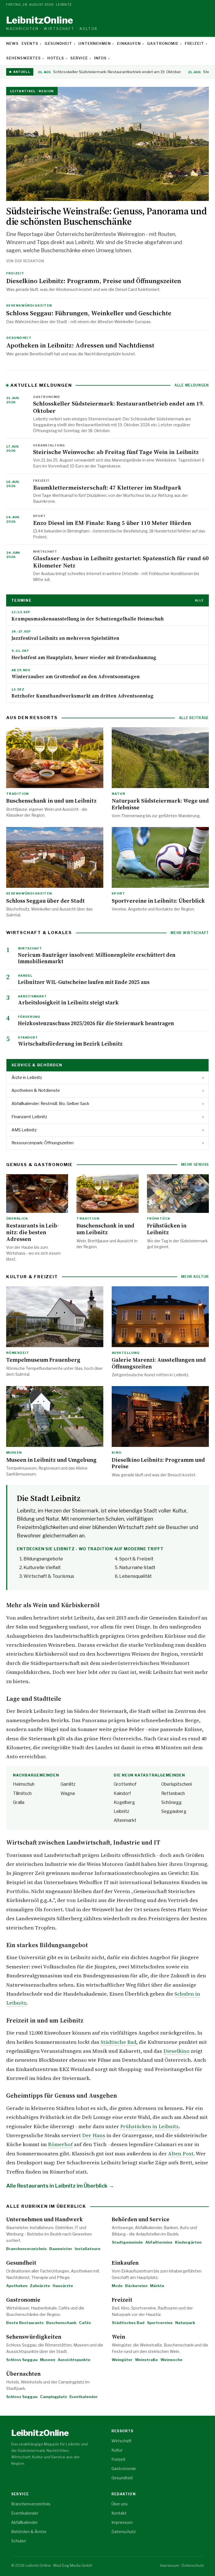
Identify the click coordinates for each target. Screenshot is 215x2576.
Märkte (157, 2286)
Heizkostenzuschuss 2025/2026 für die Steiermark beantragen (96, 1023)
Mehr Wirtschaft (190, 933)
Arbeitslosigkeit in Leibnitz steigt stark (68, 1002)
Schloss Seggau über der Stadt (45, 901)
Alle (199, 600)
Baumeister (61, 2249)
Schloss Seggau (22, 2360)
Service (79, 58)
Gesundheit (58, 43)
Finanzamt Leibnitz (107, 1117)
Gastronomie (163, 43)
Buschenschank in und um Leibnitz (51, 801)
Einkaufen (129, 43)
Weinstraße (146, 2360)
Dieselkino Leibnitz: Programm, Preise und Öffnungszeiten (94, 281)
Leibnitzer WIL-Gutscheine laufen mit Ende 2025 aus (84, 982)
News (12, 43)
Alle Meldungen (192, 385)
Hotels (56, 58)
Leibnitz (52, 23)
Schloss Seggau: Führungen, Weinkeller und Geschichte (89, 313)
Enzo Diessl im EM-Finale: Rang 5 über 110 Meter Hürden (112, 523)
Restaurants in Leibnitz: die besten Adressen (33, 1232)
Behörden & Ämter (29, 2532)
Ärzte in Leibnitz (107, 1078)
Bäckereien (136, 2286)
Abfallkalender (24, 2522)
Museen (48, 2360)
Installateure (88, 2249)
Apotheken (17, 2286)
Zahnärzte (40, 2286)
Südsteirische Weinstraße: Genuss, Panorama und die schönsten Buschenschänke (106, 216)
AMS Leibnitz (107, 1130)
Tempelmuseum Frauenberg (43, 1360)
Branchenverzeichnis (26, 2249)
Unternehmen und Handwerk (45, 2219)
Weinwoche (171, 2360)
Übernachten (23, 2374)
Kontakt (119, 2513)
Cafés (85, 2323)
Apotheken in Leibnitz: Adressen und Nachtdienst (80, 345)
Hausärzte (63, 2286)
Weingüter (122, 2360)
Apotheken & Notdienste (107, 1090)
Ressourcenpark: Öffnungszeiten (107, 1143)
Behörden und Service (141, 2219)
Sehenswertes (24, 58)
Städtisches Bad (128, 2323)
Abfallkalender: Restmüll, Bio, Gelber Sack (107, 1104)
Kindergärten (188, 2242)
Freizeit (194, 43)
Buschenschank (61, 2323)
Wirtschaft (121, 2441)
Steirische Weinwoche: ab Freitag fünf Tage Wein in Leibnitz (116, 452)
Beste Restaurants (25, 2323)
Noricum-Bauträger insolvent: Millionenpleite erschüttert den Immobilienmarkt (97, 958)
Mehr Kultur (195, 1277)
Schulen (19, 2541)
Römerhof (60, 2144)
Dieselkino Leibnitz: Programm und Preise (158, 1463)
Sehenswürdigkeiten (34, 2337)
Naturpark (185, 2323)
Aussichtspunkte (74, 2360)
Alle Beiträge (194, 718)
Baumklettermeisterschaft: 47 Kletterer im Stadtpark (107, 487)
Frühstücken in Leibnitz (167, 1229)
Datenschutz (124, 2532)
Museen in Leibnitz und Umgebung (51, 1460)
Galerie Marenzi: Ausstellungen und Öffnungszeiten (159, 1363)
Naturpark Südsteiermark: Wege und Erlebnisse (160, 804)
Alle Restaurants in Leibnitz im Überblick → (60, 2186)
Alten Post (181, 2154)
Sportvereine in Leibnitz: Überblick (158, 901)
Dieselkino (176, 2051)
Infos (100, 58)
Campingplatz (53, 2397)
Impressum (122, 2522)
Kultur (117, 2450)
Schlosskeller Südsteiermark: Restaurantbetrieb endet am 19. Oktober (109, 72)
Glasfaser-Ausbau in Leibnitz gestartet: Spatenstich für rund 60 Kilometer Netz (121, 562)
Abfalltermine (159, 2242)
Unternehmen (95, 43)
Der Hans (94, 2135)
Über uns (120, 2504)
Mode (117, 2286)
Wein (118, 2337)
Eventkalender (84, 2397)
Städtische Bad (118, 2042)
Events (30, 43)
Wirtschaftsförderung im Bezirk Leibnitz (70, 1044)
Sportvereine (160, 2323)
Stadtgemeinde (127, 2242)
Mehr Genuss (195, 1165)
